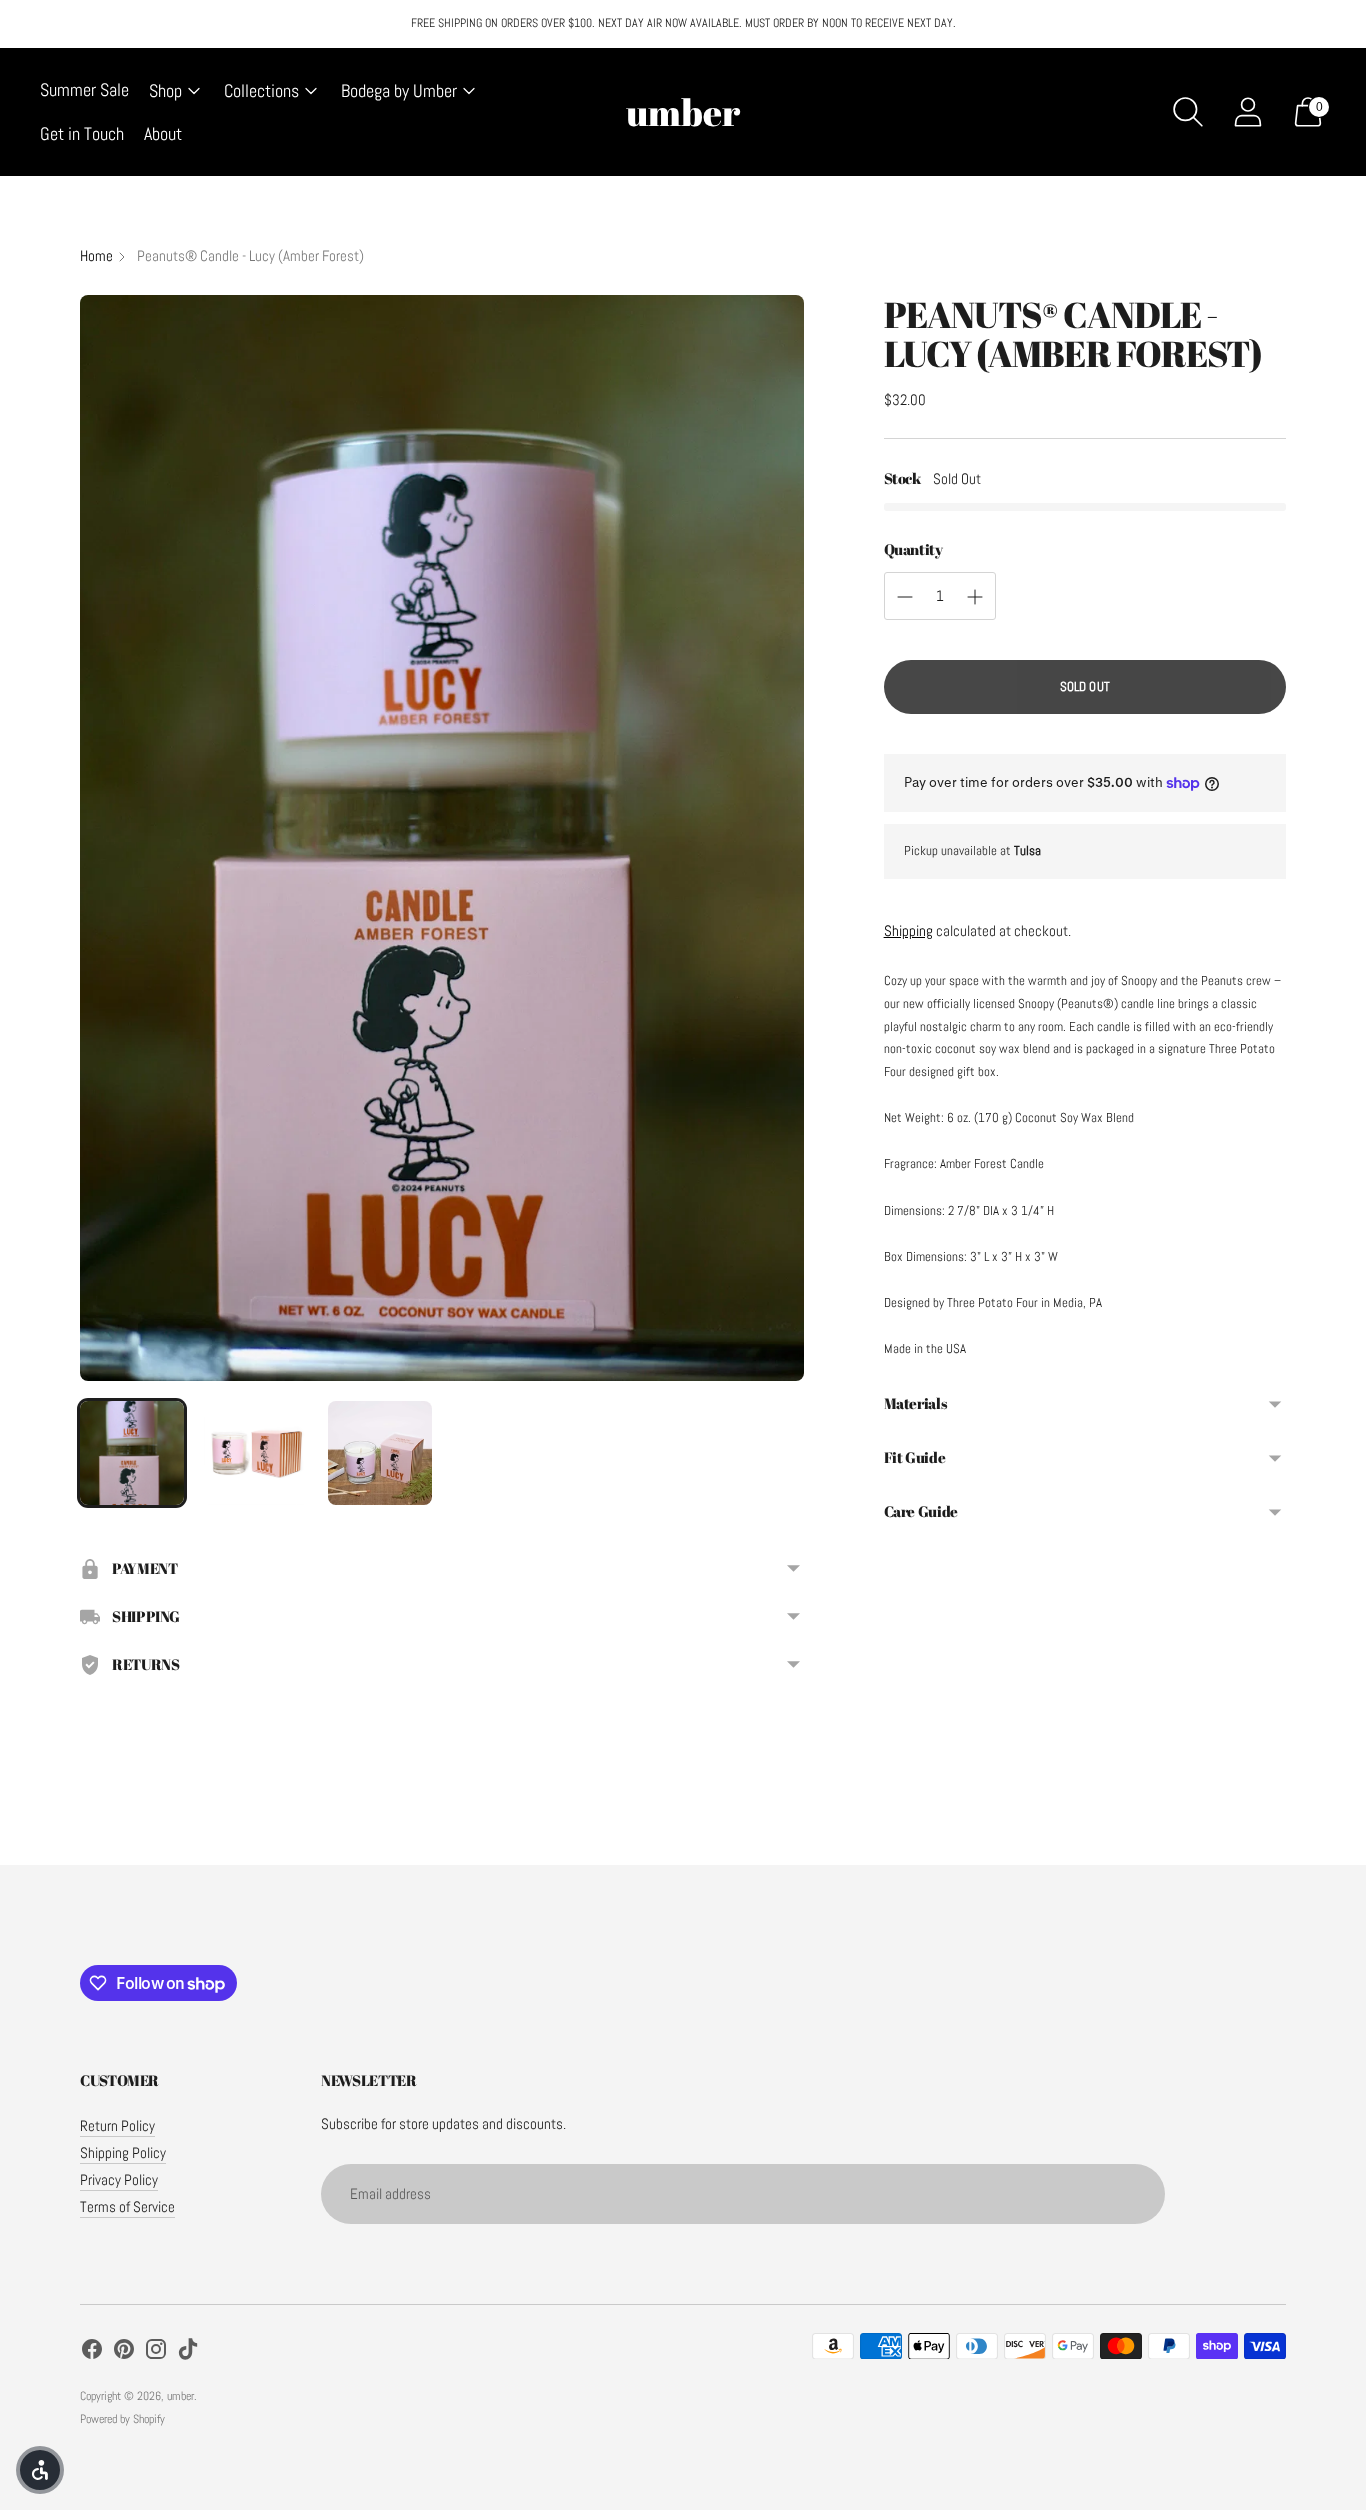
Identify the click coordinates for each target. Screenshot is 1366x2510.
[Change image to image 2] (256, 1453)
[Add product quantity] (975, 597)
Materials (916, 1403)
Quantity (913, 549)
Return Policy (117, 2125)
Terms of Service (127, 2206)
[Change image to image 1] (132, 1453)
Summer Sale (84, 89)
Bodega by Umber (399, 90)
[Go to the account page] (1248, 112)
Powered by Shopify (122, 2419)
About (163, 133)
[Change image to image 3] (380, 1453)
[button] (40, 2470)
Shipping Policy (123, 2152)
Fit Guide (915, 1457)
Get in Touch (82, 133)
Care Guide (921, 1511)
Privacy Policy (119, 2179)
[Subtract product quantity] (905, 597)
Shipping (908, 930)
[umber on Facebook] (92, 2352)
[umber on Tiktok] (188, 2352)
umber (180, 2396)
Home (96, 255)
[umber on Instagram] (156, 2352)
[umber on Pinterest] (124, 2352)
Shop (165, 90)
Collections (261, 90)
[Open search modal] (1188, 112)
